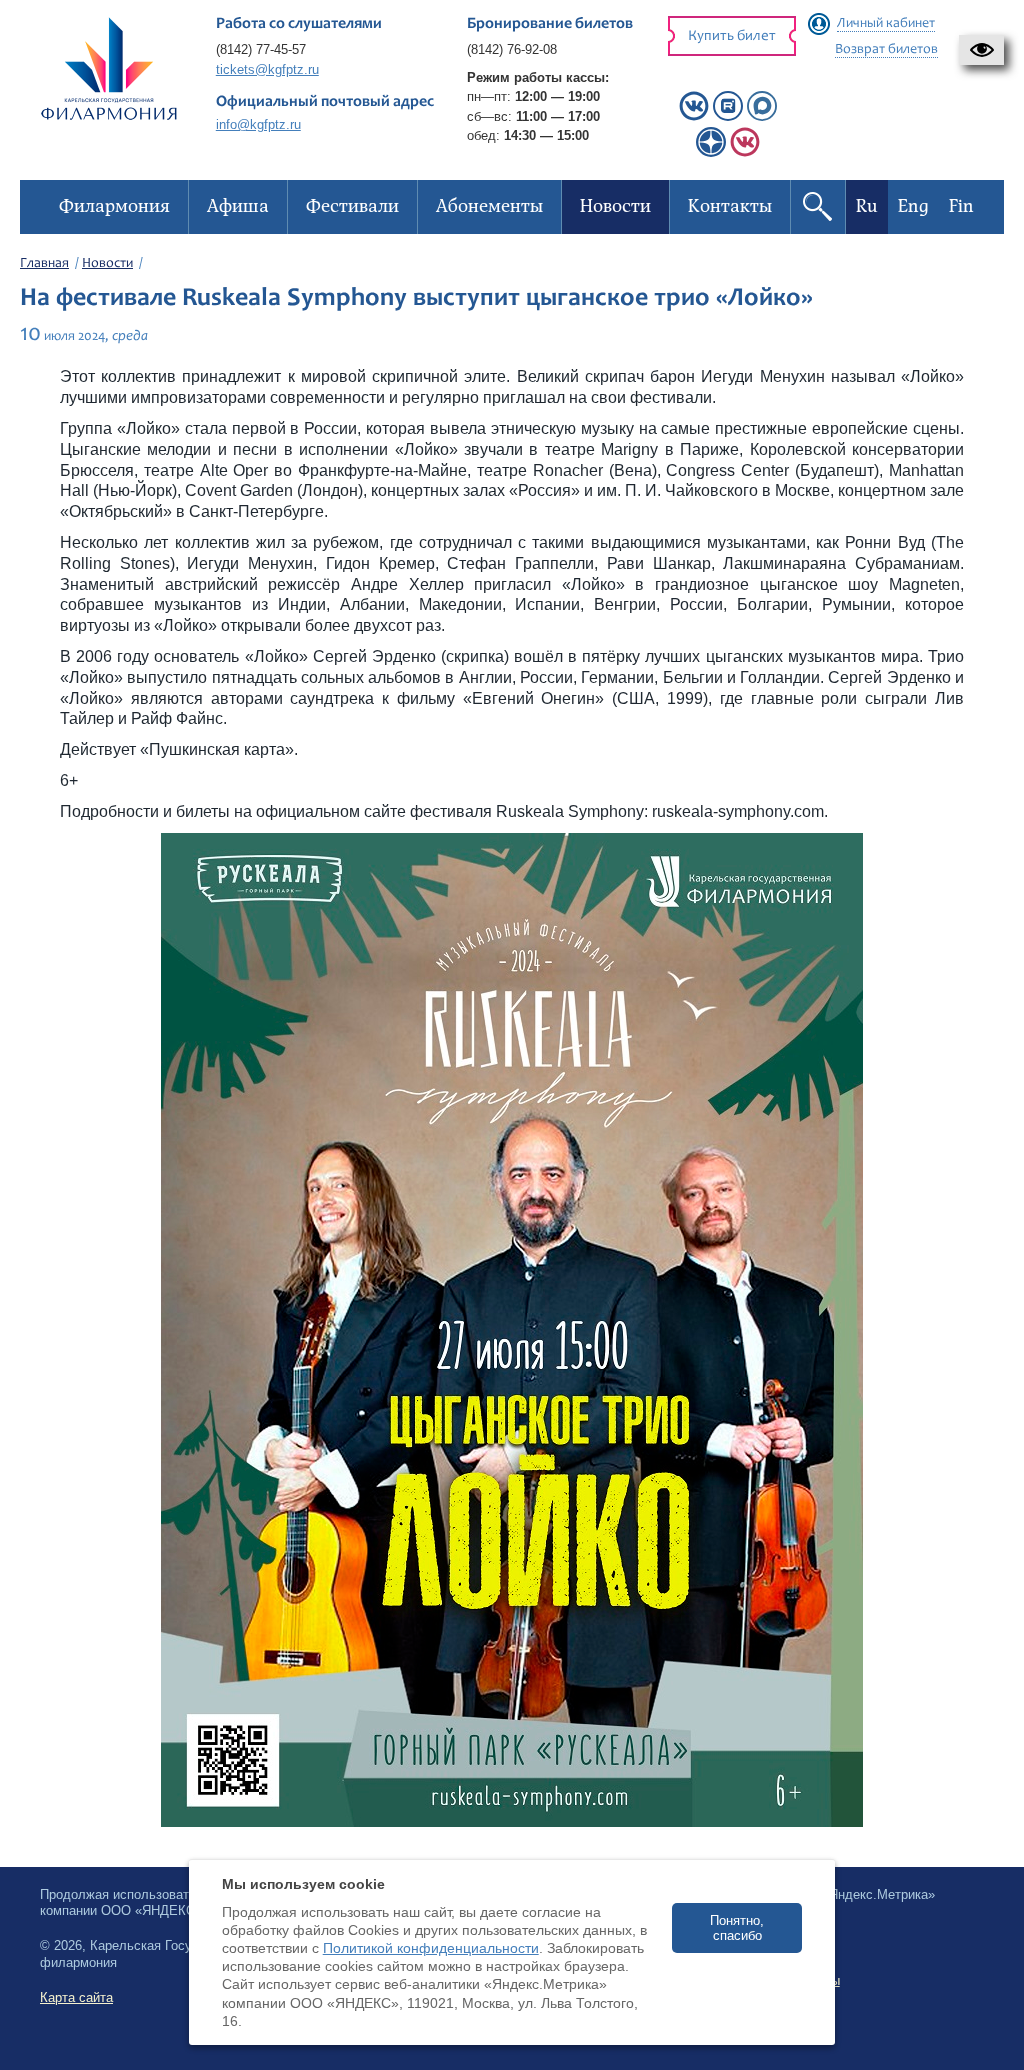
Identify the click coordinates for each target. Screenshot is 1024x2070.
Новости (107, 264)
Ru (867, 206)
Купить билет (732, 36)
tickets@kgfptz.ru (267, 69)
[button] (981, 50)
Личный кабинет (886, 24)
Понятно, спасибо (737, 1928)
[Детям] (745, 152)
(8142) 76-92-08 (512, 49)
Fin (961, 206)
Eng (913, 206)
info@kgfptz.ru (258, 124)
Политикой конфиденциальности (431, 1948)
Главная (44, 264)
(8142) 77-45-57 (261, 49)
